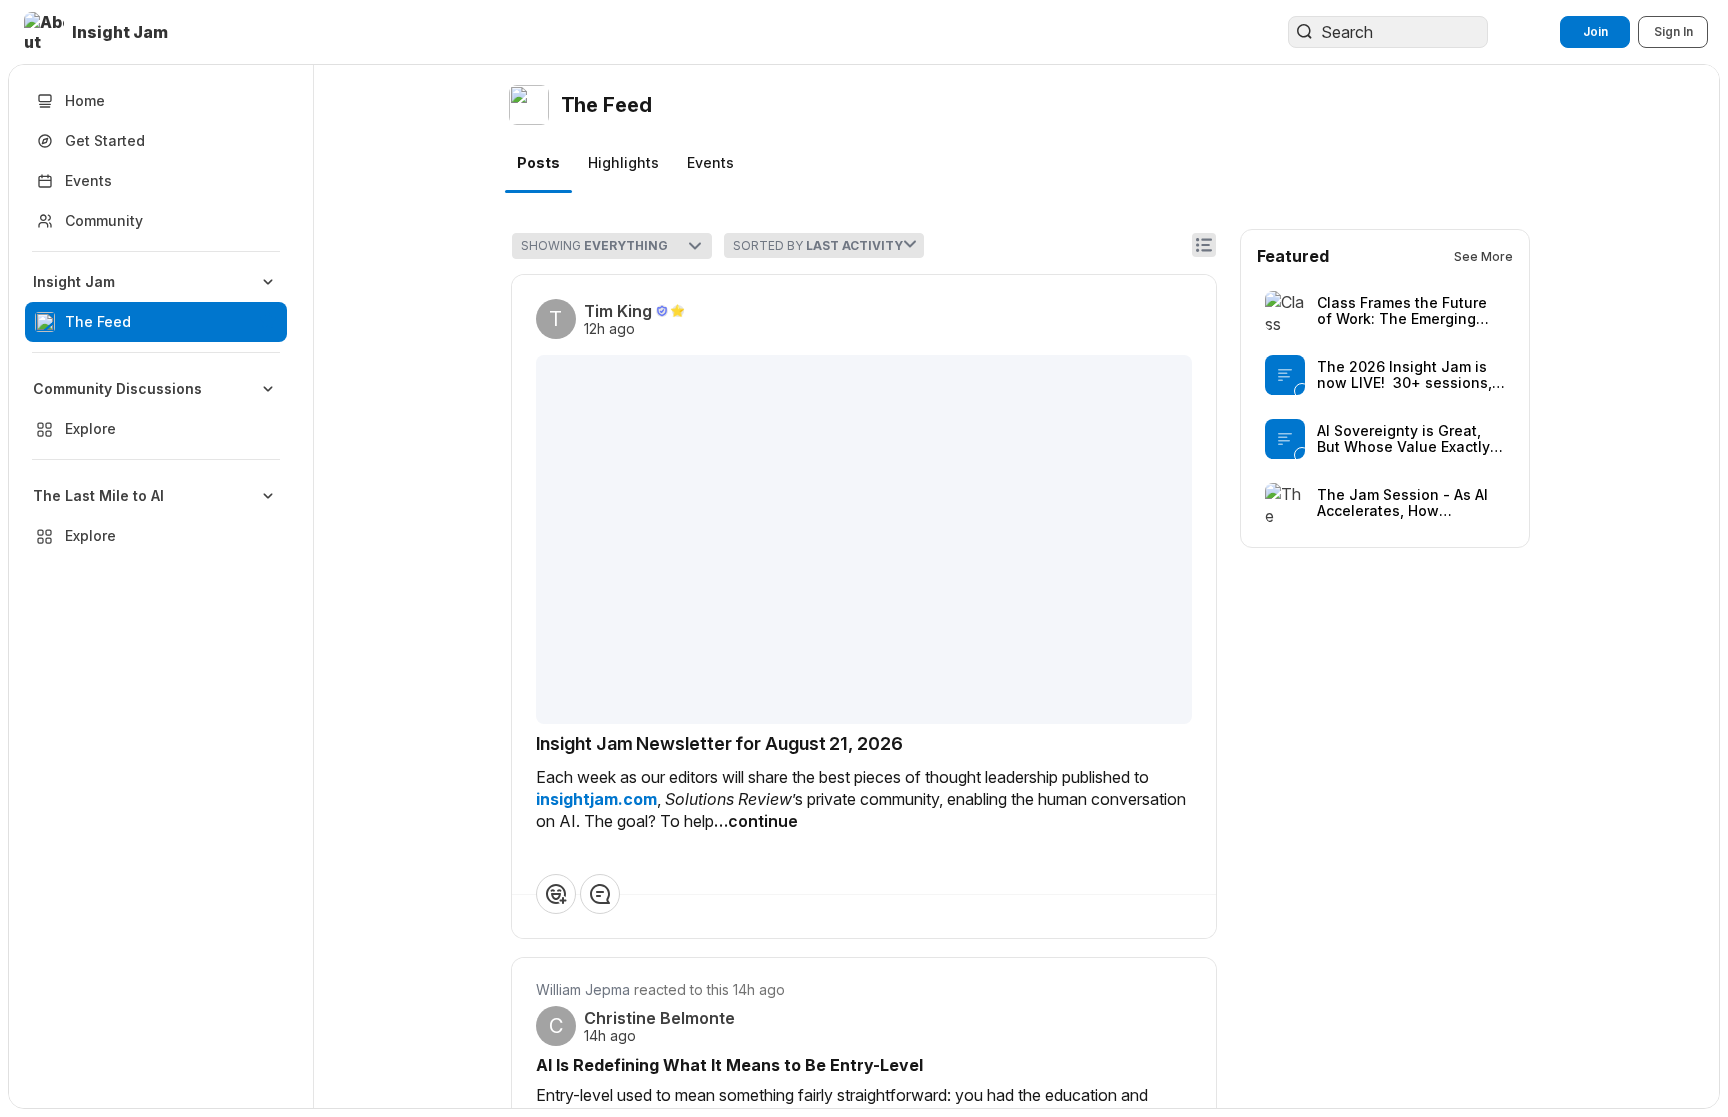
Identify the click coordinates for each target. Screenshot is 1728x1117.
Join (1595, 31)
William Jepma (583, 989)
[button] (98, 32)
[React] (556, 894)
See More (1483, 256)
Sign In (1673, 31)
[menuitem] (156, 302)
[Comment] (600, 894)
